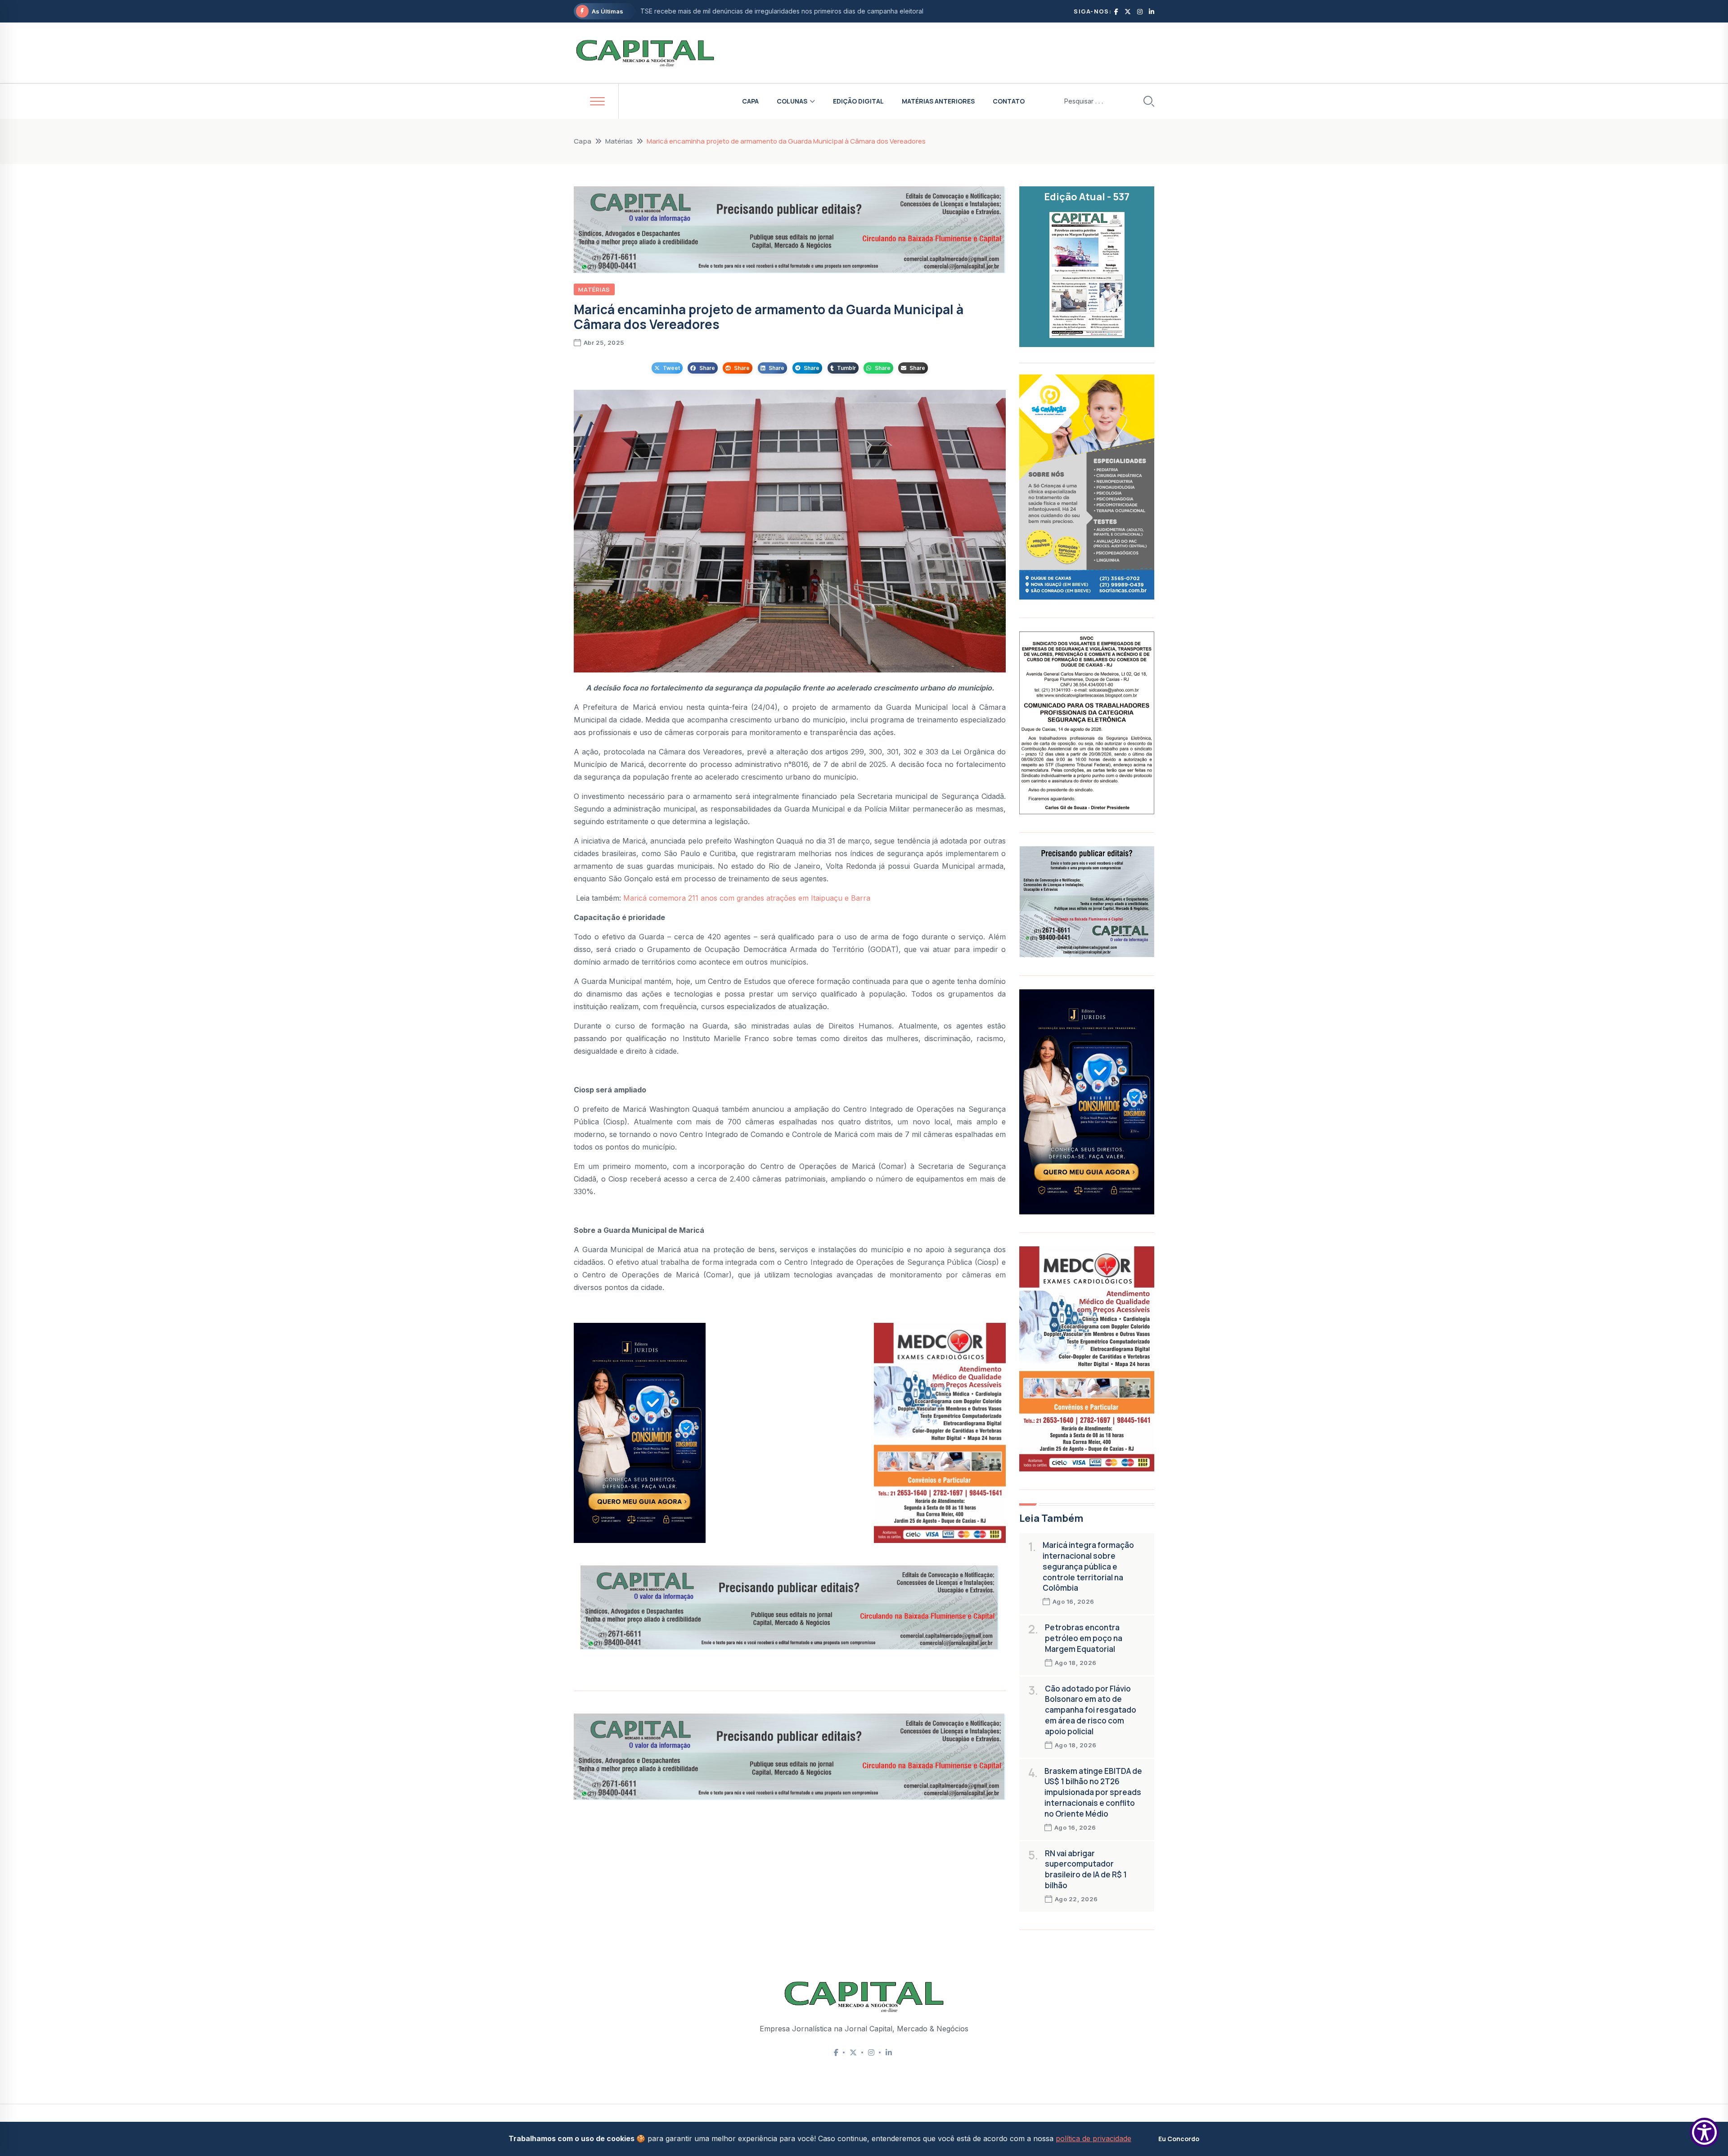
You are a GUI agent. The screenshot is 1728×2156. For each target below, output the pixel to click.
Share (707, 368)
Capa (583, 141)
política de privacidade (1093, 2138)
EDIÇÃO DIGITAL (858, 101)
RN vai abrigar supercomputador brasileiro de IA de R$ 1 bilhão (1086, 1869)
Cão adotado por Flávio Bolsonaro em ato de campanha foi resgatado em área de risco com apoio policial (1091, 1710)
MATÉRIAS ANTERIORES (938, 101)
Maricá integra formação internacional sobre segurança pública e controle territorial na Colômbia (1088, 1566)
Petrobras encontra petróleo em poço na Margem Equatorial (1084, 1638)
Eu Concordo (1179, 2139)
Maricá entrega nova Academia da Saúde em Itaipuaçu (722, 11)
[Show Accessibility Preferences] (1704, 2132)
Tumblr (846, 368)
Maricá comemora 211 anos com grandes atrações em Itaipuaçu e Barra (747, 898)
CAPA (750, 101)
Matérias (619, 141)
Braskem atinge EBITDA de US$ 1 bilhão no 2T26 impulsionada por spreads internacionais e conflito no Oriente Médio (1093, 1792)
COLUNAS (792, 101)
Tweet (671, 368)
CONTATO (1009, 101)
